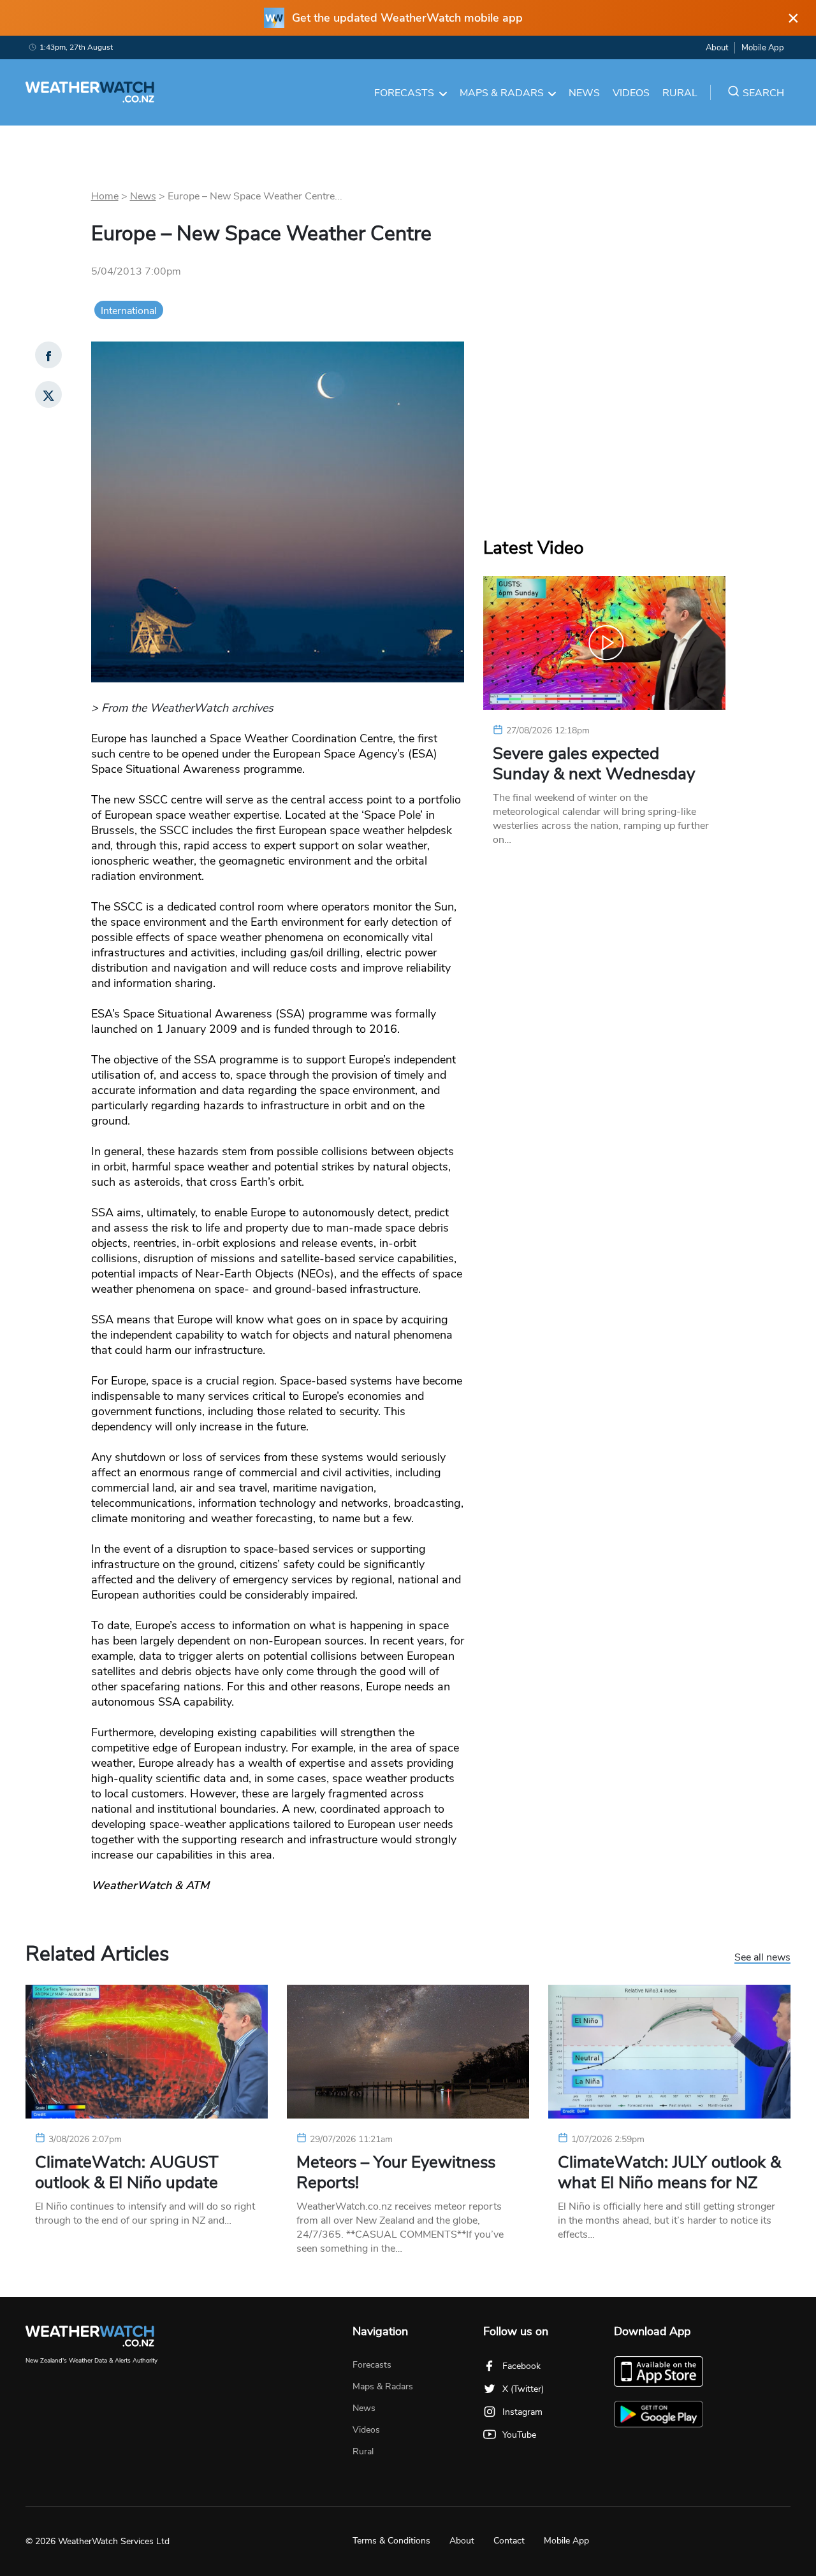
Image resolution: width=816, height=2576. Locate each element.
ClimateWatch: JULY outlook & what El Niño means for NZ (669, 2173)
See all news (762, 1958)
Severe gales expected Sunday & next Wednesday (594, 764)
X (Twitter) (523, 2389)
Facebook (521, 2366)
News (584, 93)
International (129, 311)
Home (105, 196)
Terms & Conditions (391, 2541)
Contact (509, 2541)
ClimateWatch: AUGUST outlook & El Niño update (127, 2173)
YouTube (519, 2435)
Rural (680, 93)
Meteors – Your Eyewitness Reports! (396, 2173)
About (717, 48)
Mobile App (763, 48)
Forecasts (404, 93)
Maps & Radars (502, 93)
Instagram (522, 2412)
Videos (631, 93)
